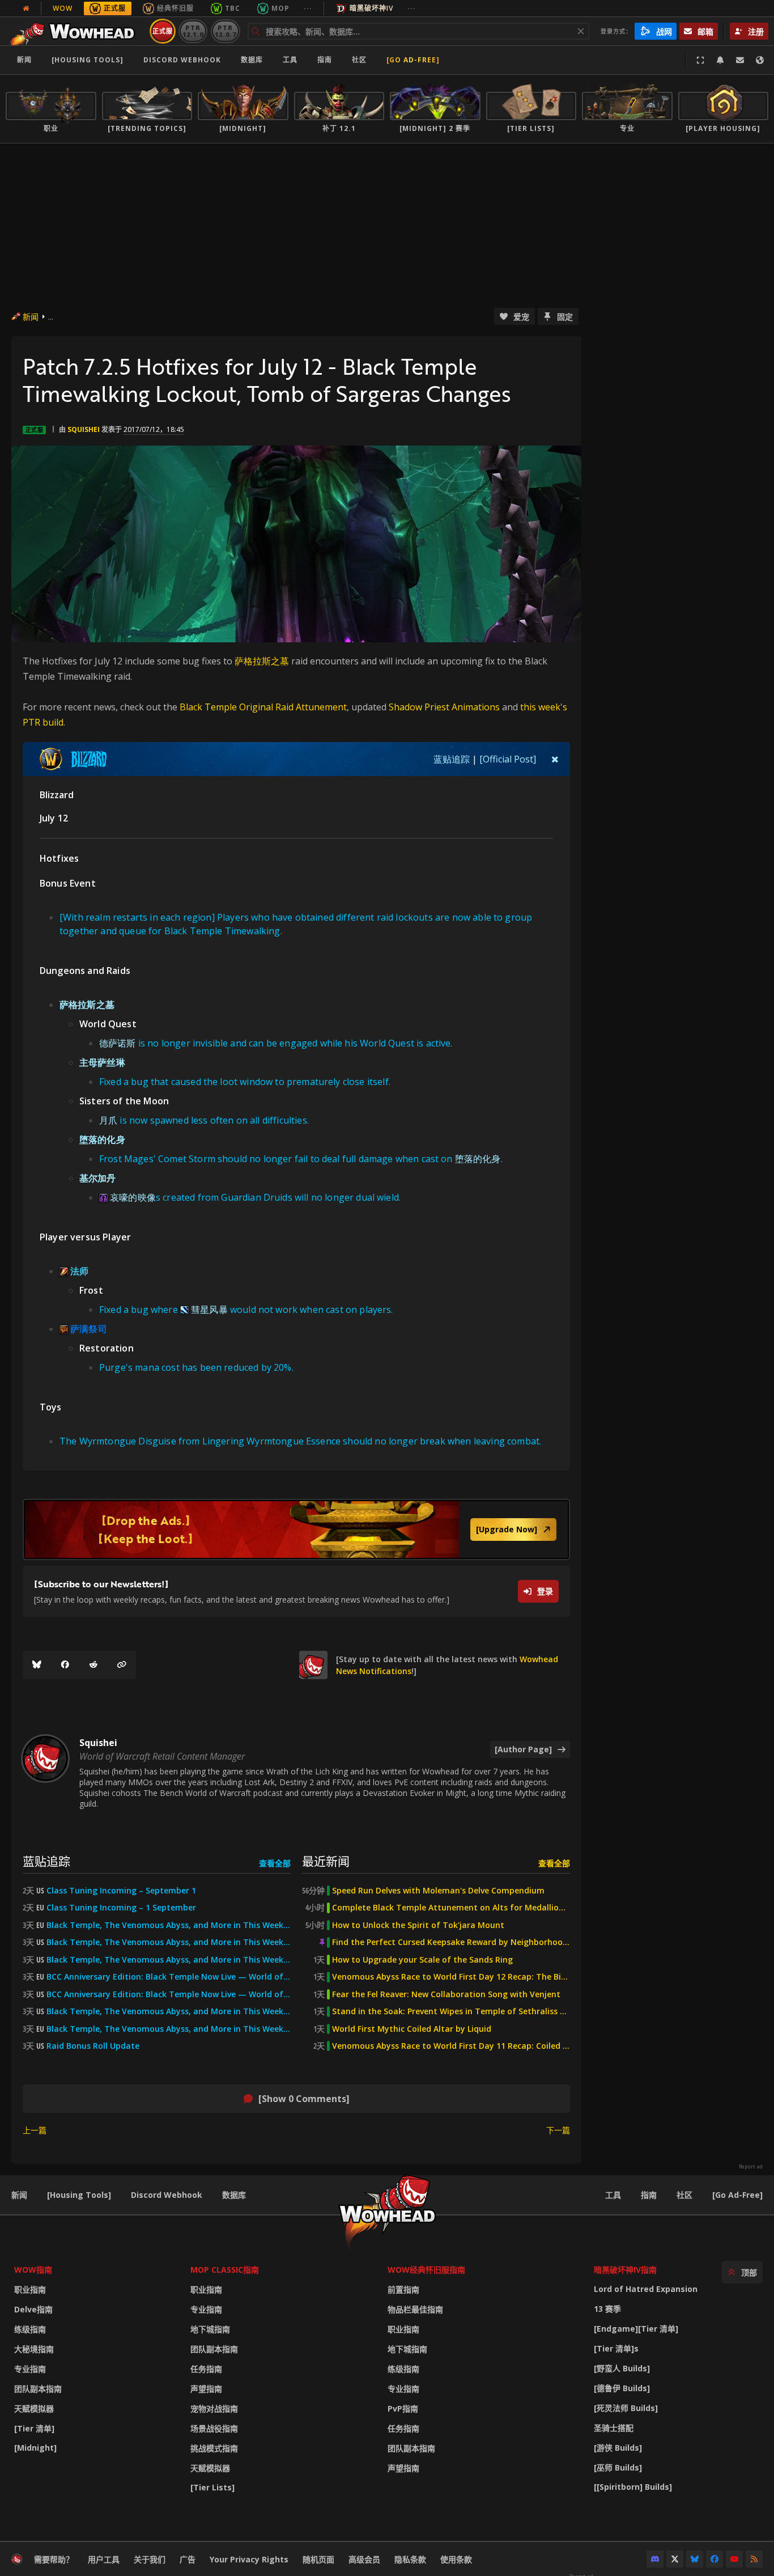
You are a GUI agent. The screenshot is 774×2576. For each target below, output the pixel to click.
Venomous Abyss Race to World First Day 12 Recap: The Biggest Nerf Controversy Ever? (451, 1977)
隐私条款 (410, 2559)
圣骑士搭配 (614, 2428)
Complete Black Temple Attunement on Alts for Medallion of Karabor (451, 1908)
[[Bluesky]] (37, 1665)
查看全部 (275, 1863)
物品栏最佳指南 (415, 2309)
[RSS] (754, 2559)
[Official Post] (508, 759)
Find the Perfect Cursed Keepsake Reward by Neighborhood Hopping (451, 1942)
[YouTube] (734, 2559)
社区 (359, 60)
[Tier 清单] (34, 2428)
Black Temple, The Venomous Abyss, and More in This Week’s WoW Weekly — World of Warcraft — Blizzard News (169, 1925)
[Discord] (655, 2559)
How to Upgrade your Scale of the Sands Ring (422, 1960)
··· (308, 8)
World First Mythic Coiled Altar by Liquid (412, 2029)
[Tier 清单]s (616, 2348)
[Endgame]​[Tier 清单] (636, 2329)
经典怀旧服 (175, 8)
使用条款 (456, 2559)
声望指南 (206, 2389)
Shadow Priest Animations (444, 707)
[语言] (760, 60)
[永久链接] (122, 1665)
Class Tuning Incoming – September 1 (121, 1891)
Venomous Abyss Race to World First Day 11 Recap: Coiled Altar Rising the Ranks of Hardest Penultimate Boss (451, 2046)
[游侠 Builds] (618, 2448)
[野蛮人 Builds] (622, 2368)
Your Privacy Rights (249, 2559)
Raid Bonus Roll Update (93, 2046)
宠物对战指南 (214, 2408)
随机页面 (318, 2559)
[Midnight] (35, 2448)
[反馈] (740, 60)
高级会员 (364, 2559)
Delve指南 (33, 2309)
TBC (233, 8)
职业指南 (30, 2289)
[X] (675, 2559)
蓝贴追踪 (452, 759)
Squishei (84, 429)
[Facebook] (65, 1665)
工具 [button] (290, 60)
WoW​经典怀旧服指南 (426, 2270)
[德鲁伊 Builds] (622, 2388)
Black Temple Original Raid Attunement (263, 707)
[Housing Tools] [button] (88, 60)
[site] (313, 1665)
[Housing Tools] (79, 2195)
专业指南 (30, 2369)
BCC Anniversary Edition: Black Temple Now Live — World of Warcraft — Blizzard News (169, 1977)
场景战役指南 (214, 2428)
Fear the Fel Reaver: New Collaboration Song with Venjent (446, 1994)
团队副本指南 (38, 2389)
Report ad (751, 2167)
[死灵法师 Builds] (626, 2408)
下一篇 (558, 2130)
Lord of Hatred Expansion (646, 2289)
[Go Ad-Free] (413, 60)
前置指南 (403, 2289)
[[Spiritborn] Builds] (633, 2487)
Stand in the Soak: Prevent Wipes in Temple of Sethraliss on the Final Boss (451, 2011)
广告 (188, 2559)
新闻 (24, 60)
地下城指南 (210, 2329)
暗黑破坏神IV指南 (625, 2270)
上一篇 (35, 2130)
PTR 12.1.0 (193, 31)
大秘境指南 (34, 2349)
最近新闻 (326, 1861)
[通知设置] (720, 60)
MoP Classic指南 (225, 2270)
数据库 (252, 60)
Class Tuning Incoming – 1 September (121, 1908)
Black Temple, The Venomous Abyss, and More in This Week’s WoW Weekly (169, 1960)
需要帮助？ (54, 2559)
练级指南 (30, 2329)
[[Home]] (76, 31)
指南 (325, 60)
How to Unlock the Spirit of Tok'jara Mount (418, 1925)
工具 (613, 2195)
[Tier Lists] (212, 2487)
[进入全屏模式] (700, 60)
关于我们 (150, 2559)
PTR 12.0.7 (225, 31)
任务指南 (206, 2369)
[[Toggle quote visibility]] (555, 759)
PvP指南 (403, 2408)
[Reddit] (93, 1665)
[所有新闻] (26, 9)
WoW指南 (33, 2270)
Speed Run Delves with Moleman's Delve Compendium (438, 1891)
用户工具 (104, 2559)
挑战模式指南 (214, 2448)
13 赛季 (607, 2309)
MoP (280, 8)
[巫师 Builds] (618, 2467)
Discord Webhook (182, 60)
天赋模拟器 (34, 2408)
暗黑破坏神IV (371, 8)
